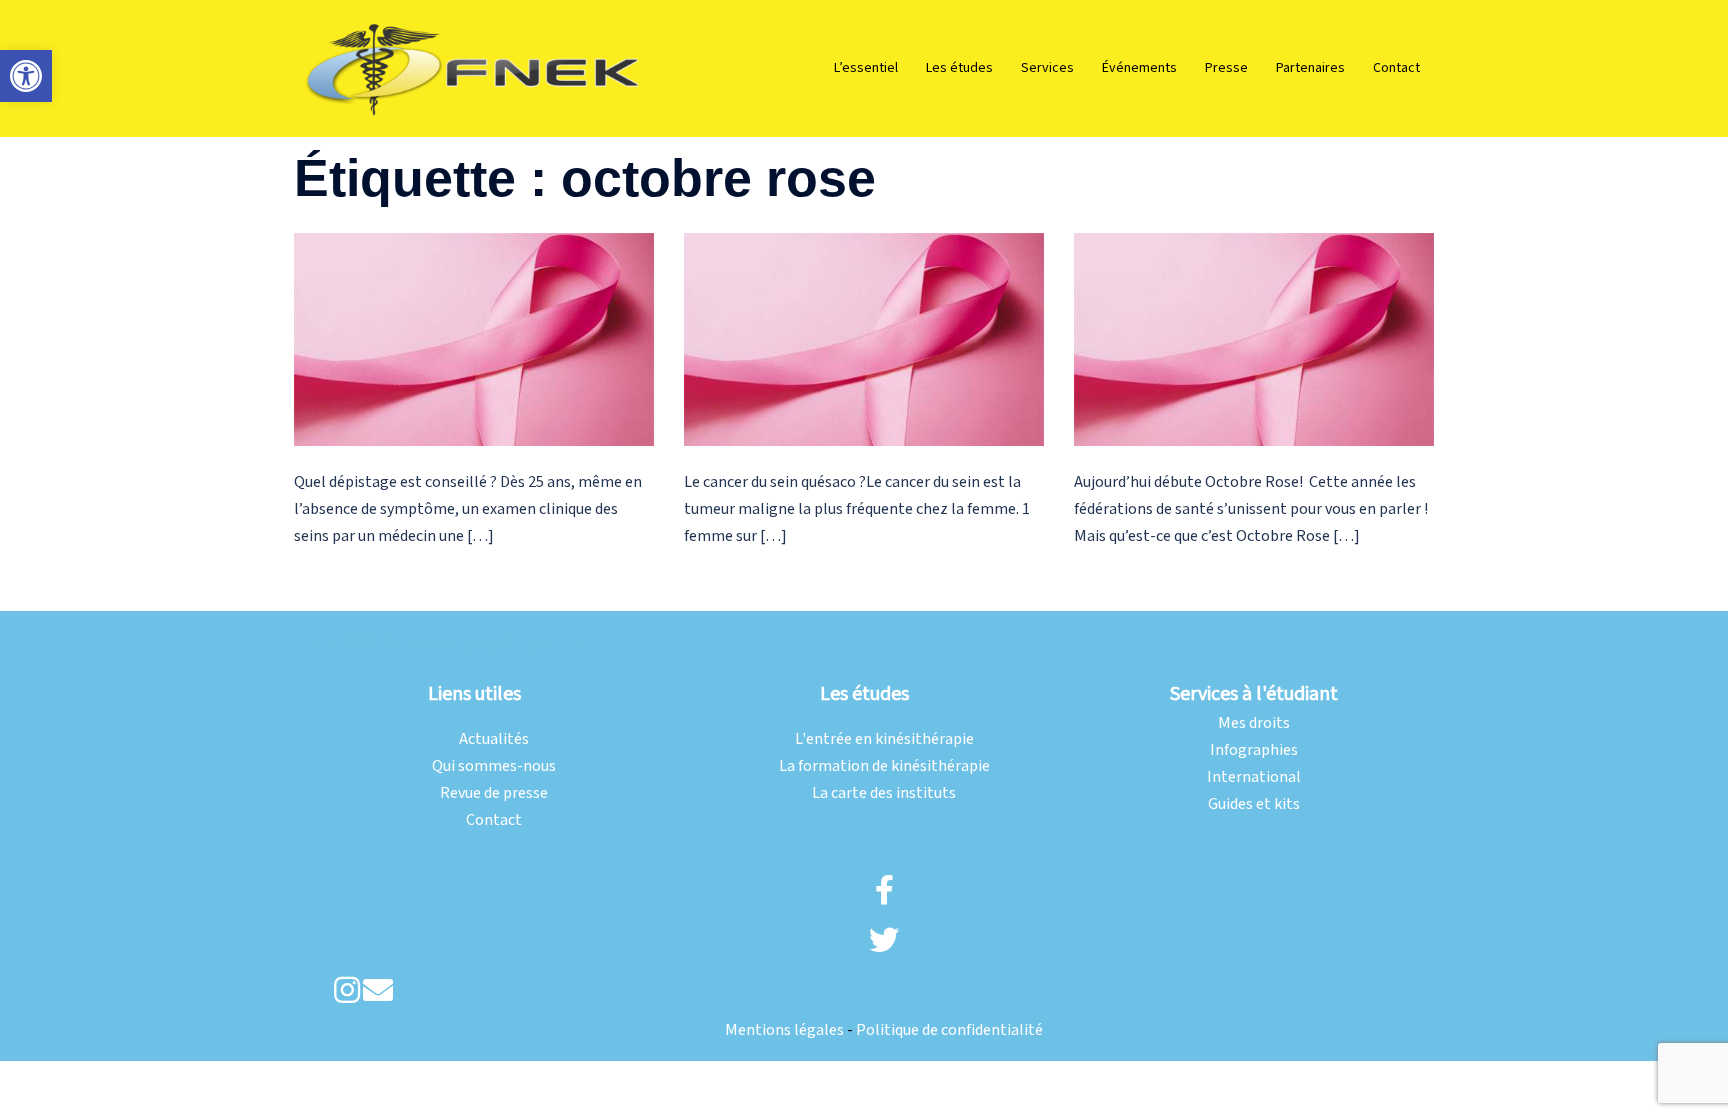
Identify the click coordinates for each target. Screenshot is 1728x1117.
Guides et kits (1254, 804)
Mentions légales (784, 1030)
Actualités (494, 739)
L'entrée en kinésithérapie (884, 739)
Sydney (576, 643)
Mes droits (1254, 723)
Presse (1226, 68)
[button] (26, 76)
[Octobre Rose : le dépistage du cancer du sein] (474, 339)
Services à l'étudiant (1254, 694)
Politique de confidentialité (949, 1030)
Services (1047, 68)
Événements (1139, 68)
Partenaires (1310, 68)
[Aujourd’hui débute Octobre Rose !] (1254, 339)
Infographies (1254, 750)
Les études (959, 68)
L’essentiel (866, 68)
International (1254, 777)
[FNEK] (474, 67)
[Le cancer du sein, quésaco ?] (864, 339)
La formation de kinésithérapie (884, 766)
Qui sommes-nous (494, 766)
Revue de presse (494, 793)
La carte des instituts (884, 793)
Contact (1396, 68)
